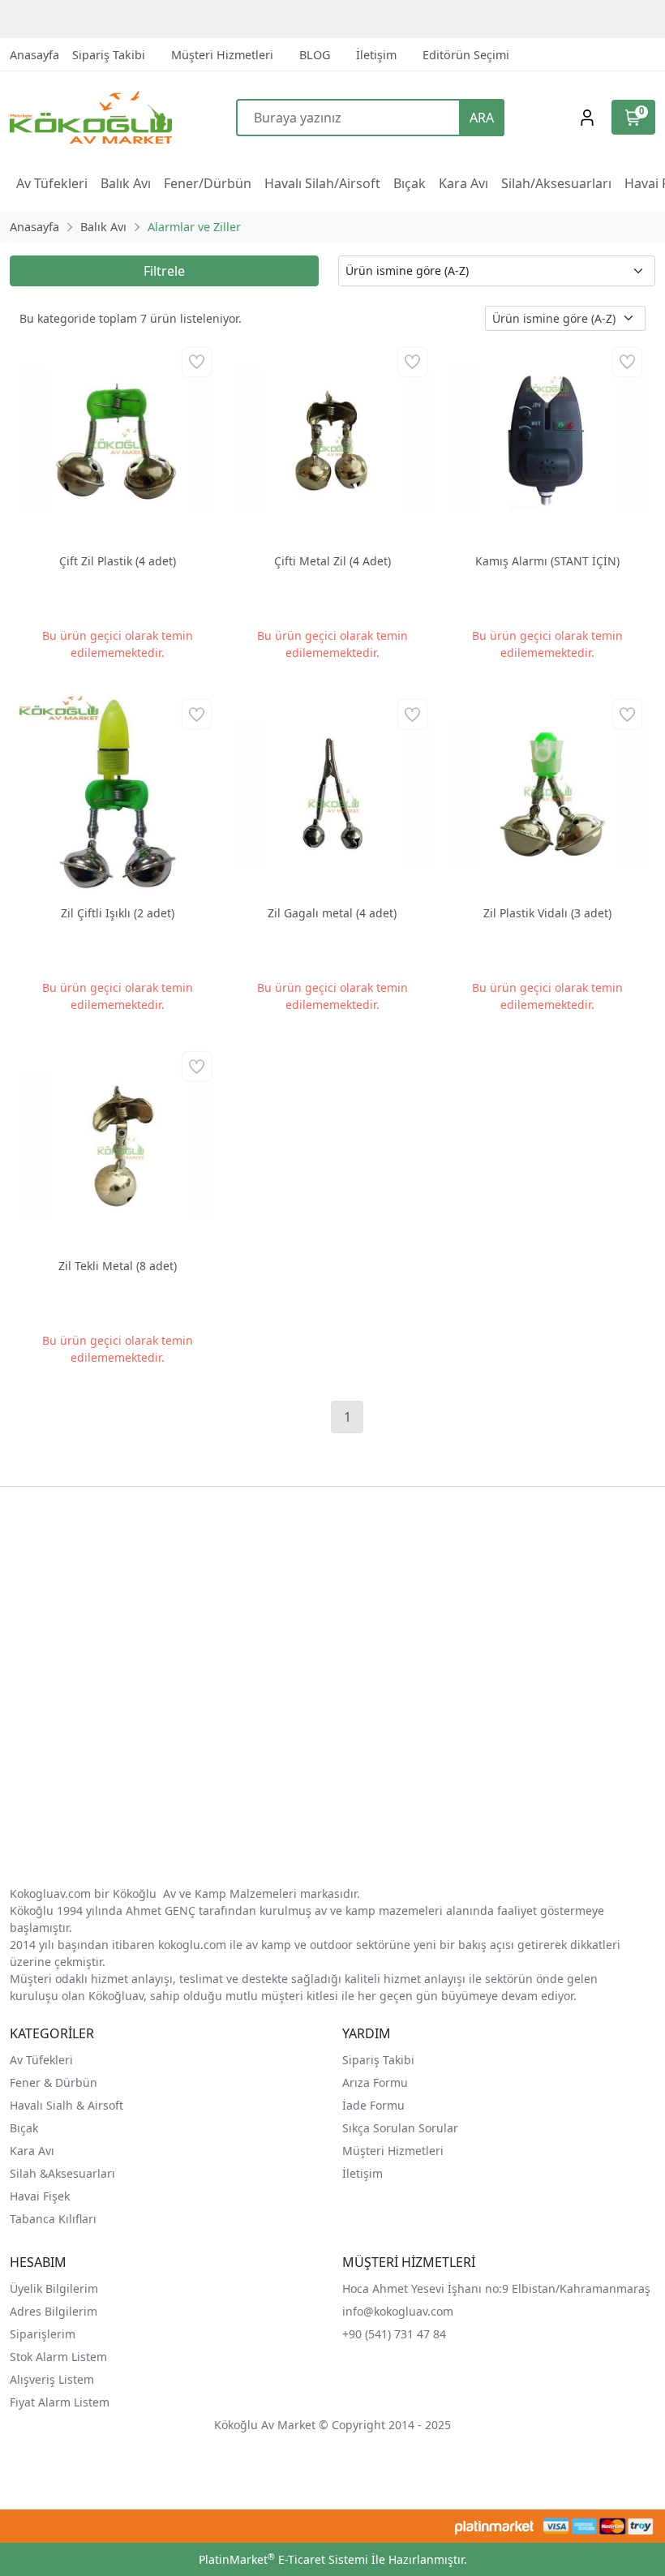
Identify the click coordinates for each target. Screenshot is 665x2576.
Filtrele (164, 271)
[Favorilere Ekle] (197, 362)
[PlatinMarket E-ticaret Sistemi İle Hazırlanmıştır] (494, 2526)
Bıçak (26, 2128)
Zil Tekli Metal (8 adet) (118, 1266)
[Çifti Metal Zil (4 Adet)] (332, 442)
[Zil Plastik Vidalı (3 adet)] (548, 794)
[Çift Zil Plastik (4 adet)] (117, 442)
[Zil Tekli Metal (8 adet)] (117, 1146)
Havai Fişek (40, 2196)
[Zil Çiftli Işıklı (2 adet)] (117, 794)
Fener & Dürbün (54, 2082)
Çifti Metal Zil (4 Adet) (332, 561)
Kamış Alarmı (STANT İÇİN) (547, 561)
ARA (482, 118)
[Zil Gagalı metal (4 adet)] (332, 794)
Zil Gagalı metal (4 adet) (332, 913)
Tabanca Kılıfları (55, 2219)
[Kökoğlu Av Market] (90, 117)
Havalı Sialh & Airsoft (66, 2105)
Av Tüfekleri (41, 2060)
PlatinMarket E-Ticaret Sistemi (283, 2559)
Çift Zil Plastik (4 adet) (118, 561)
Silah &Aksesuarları (62, 2173)
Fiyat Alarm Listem (60, 2402)
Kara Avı (32, 2151)
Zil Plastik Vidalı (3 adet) (547, 913)
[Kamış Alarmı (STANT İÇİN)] (548, 442)
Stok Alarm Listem (58, 2357)
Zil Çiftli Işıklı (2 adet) (118, 913)
